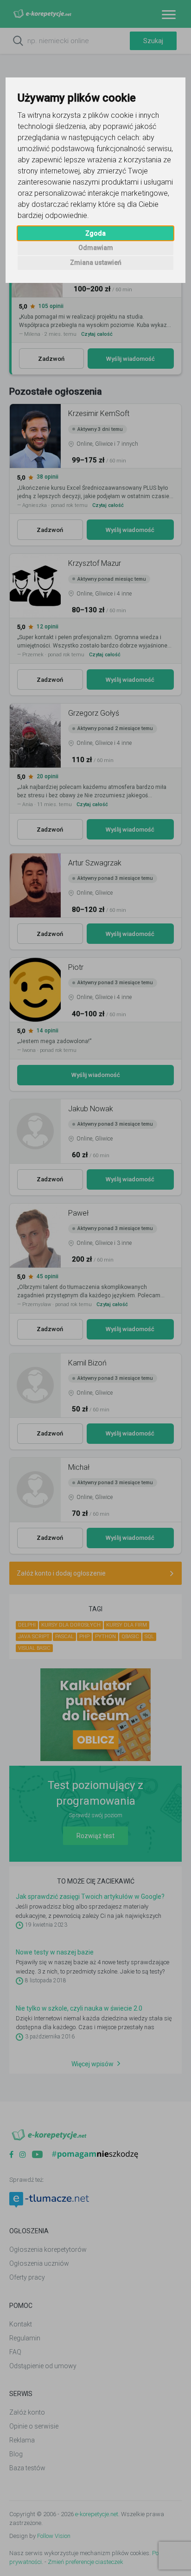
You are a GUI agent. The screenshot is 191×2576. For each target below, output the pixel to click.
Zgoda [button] (95, 233)
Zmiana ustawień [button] (96, 263)
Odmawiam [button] (96, 248)
